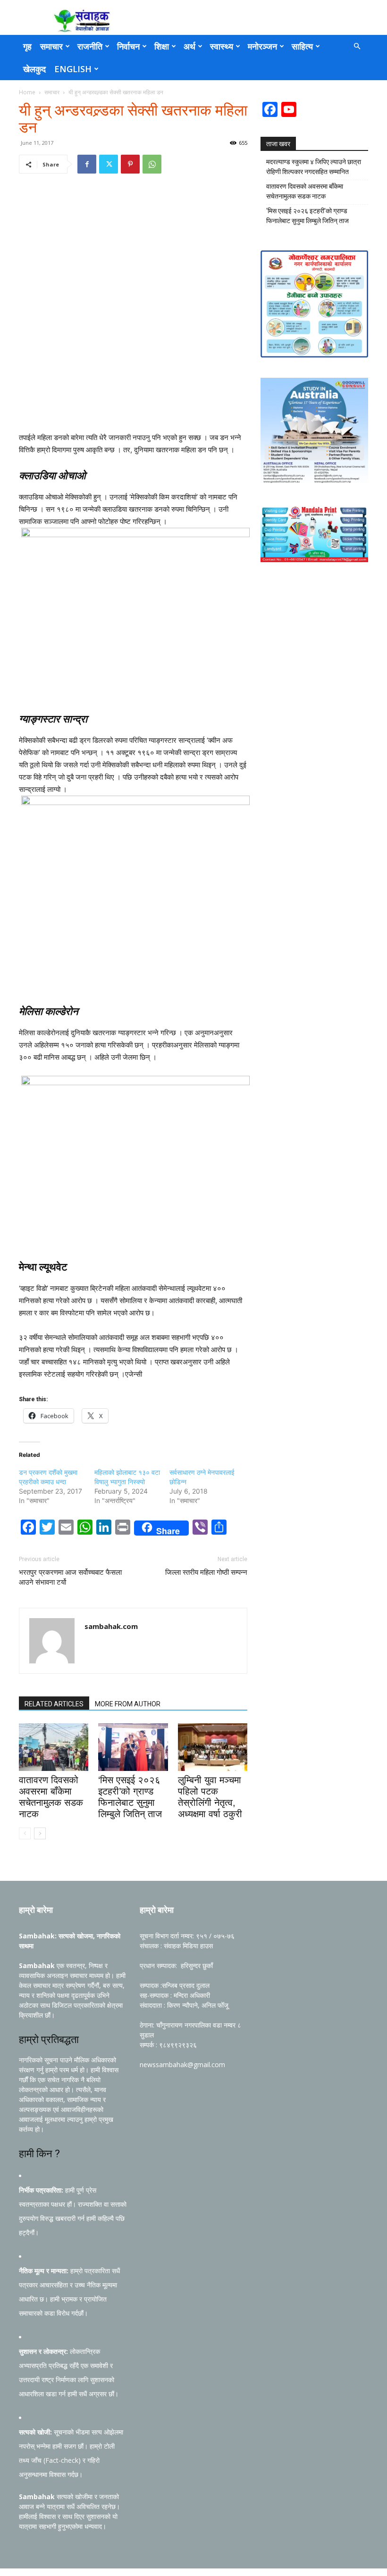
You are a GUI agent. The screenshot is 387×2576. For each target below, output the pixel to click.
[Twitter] (109, 164)
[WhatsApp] (152, 164)
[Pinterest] (130, 164)
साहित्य (302, 46)
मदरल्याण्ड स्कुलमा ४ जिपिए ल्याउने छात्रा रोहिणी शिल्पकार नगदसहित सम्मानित (314, 167)
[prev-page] (25, 1833)
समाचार (51, 46)
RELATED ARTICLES (54, 1704)
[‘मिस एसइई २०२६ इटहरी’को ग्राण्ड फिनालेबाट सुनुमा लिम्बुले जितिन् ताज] (133, 1747)
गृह (27, 46)
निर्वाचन (128, 46)
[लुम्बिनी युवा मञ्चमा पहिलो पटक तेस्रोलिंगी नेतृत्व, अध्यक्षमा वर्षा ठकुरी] (213, 1747)
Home (27, 92)
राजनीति (90, 46)
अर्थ (189, 46)
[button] (357, 46)
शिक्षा (162, 46)
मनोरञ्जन (262, 46)
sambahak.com (111, 1626)
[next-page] (40, 1833)
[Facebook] (87, 164)
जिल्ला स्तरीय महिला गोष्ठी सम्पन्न (206, 1572)
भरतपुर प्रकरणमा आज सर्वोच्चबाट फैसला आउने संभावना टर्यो (70, 1577)
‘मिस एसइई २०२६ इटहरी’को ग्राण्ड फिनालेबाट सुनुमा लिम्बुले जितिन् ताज (307, 216)
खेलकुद (34, 69)
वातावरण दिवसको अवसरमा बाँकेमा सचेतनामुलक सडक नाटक (305, 191)
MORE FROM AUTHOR (128, 1704)
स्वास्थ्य (222, 46)
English (73, 69)
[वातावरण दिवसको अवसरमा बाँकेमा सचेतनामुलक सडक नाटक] (54, 1747)
